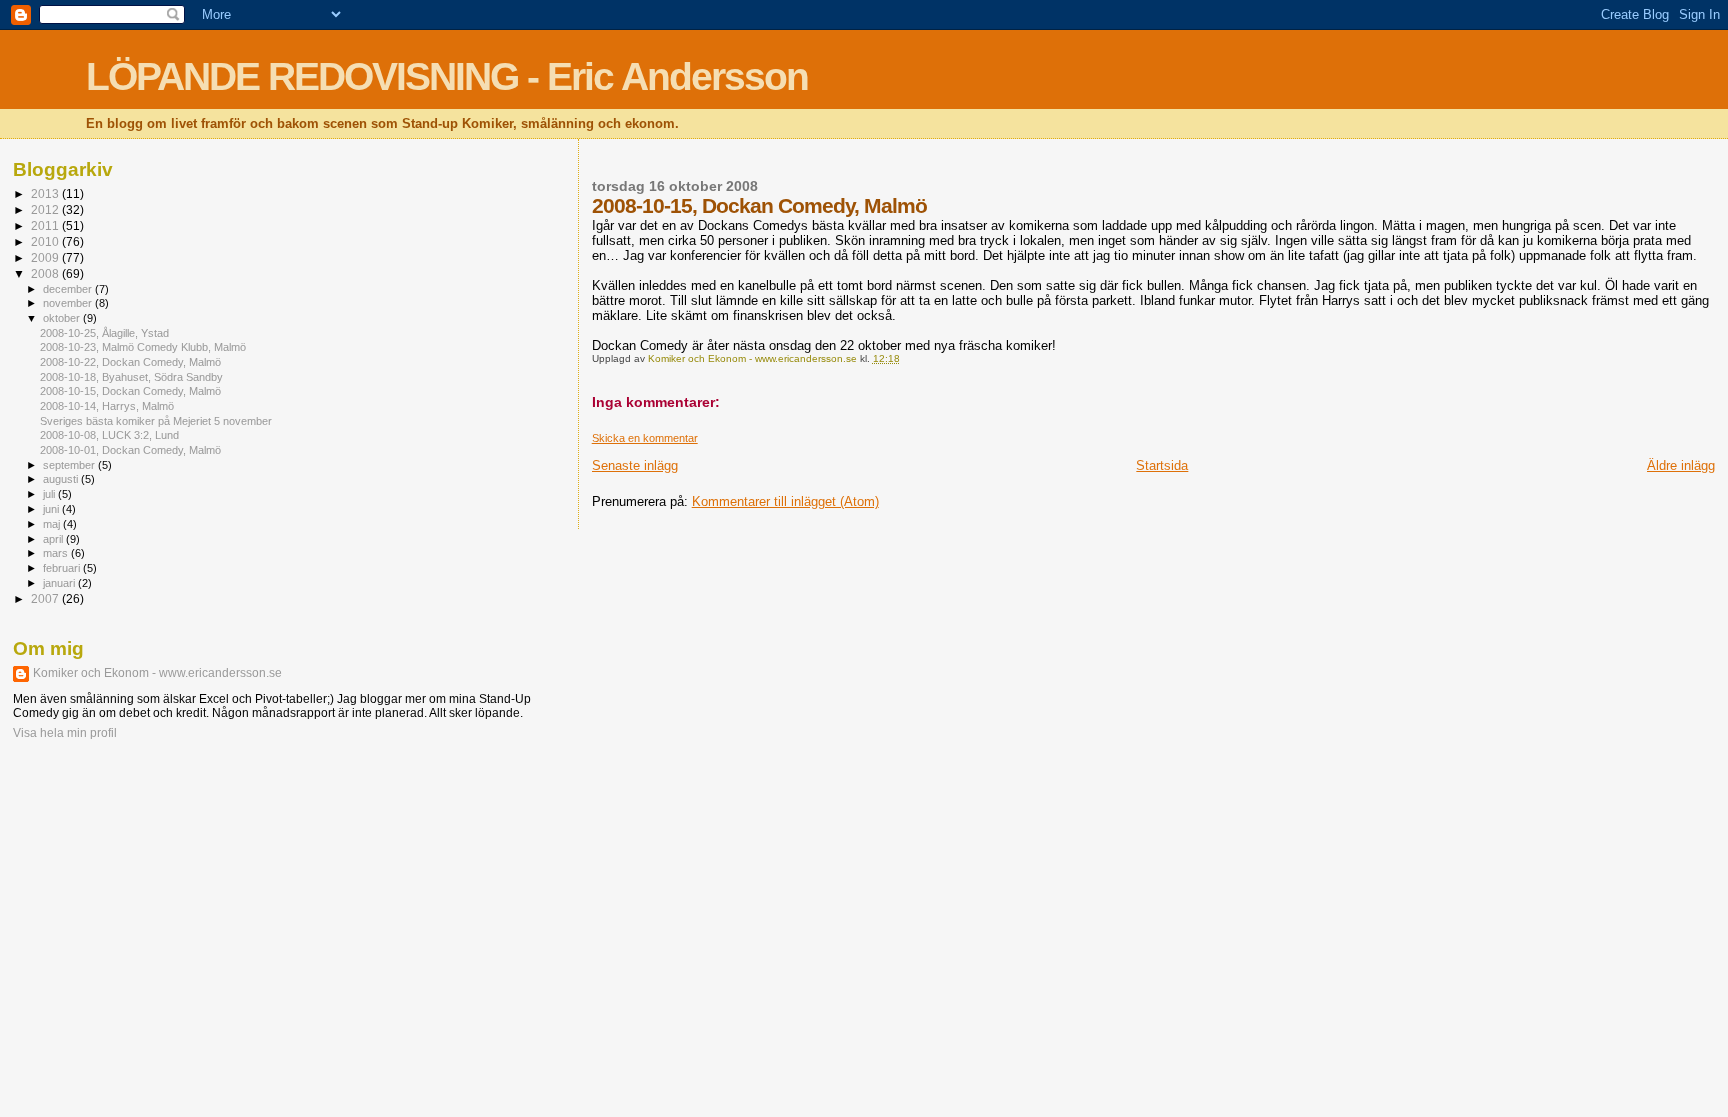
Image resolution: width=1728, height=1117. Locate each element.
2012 (46, 209)
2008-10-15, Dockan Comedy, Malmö (130, 391)
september (70, 465)
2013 (46, 193)
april (54, 539)
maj (53, 524)
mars (57, 553)
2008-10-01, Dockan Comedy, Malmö (130, 450)
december (69, 289)
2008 (46, 273)
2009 (46, 257)
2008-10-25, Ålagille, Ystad (104, 333)
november (69, 303)
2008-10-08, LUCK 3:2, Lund (109, 435)
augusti (62, 479)
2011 (46, 225)
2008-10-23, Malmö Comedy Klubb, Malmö (143, 347)
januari (60, 583)
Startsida (1162, 465)
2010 (46, 241)
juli (50, 494)
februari (63, 568)
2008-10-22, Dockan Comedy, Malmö (130, 362)
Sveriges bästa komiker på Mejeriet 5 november (156, 421)
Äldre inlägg (1681, 465)
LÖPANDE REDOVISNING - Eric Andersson (447, 76)
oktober (63, 318)
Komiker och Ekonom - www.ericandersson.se (157, 673)
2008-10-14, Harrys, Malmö (107, 406)
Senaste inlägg (635, 465)
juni (52, 509)
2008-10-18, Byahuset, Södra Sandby (131, 377)
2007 (46, 598)
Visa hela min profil (65, 733)
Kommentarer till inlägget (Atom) (785, 501)
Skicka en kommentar (645, 438)
